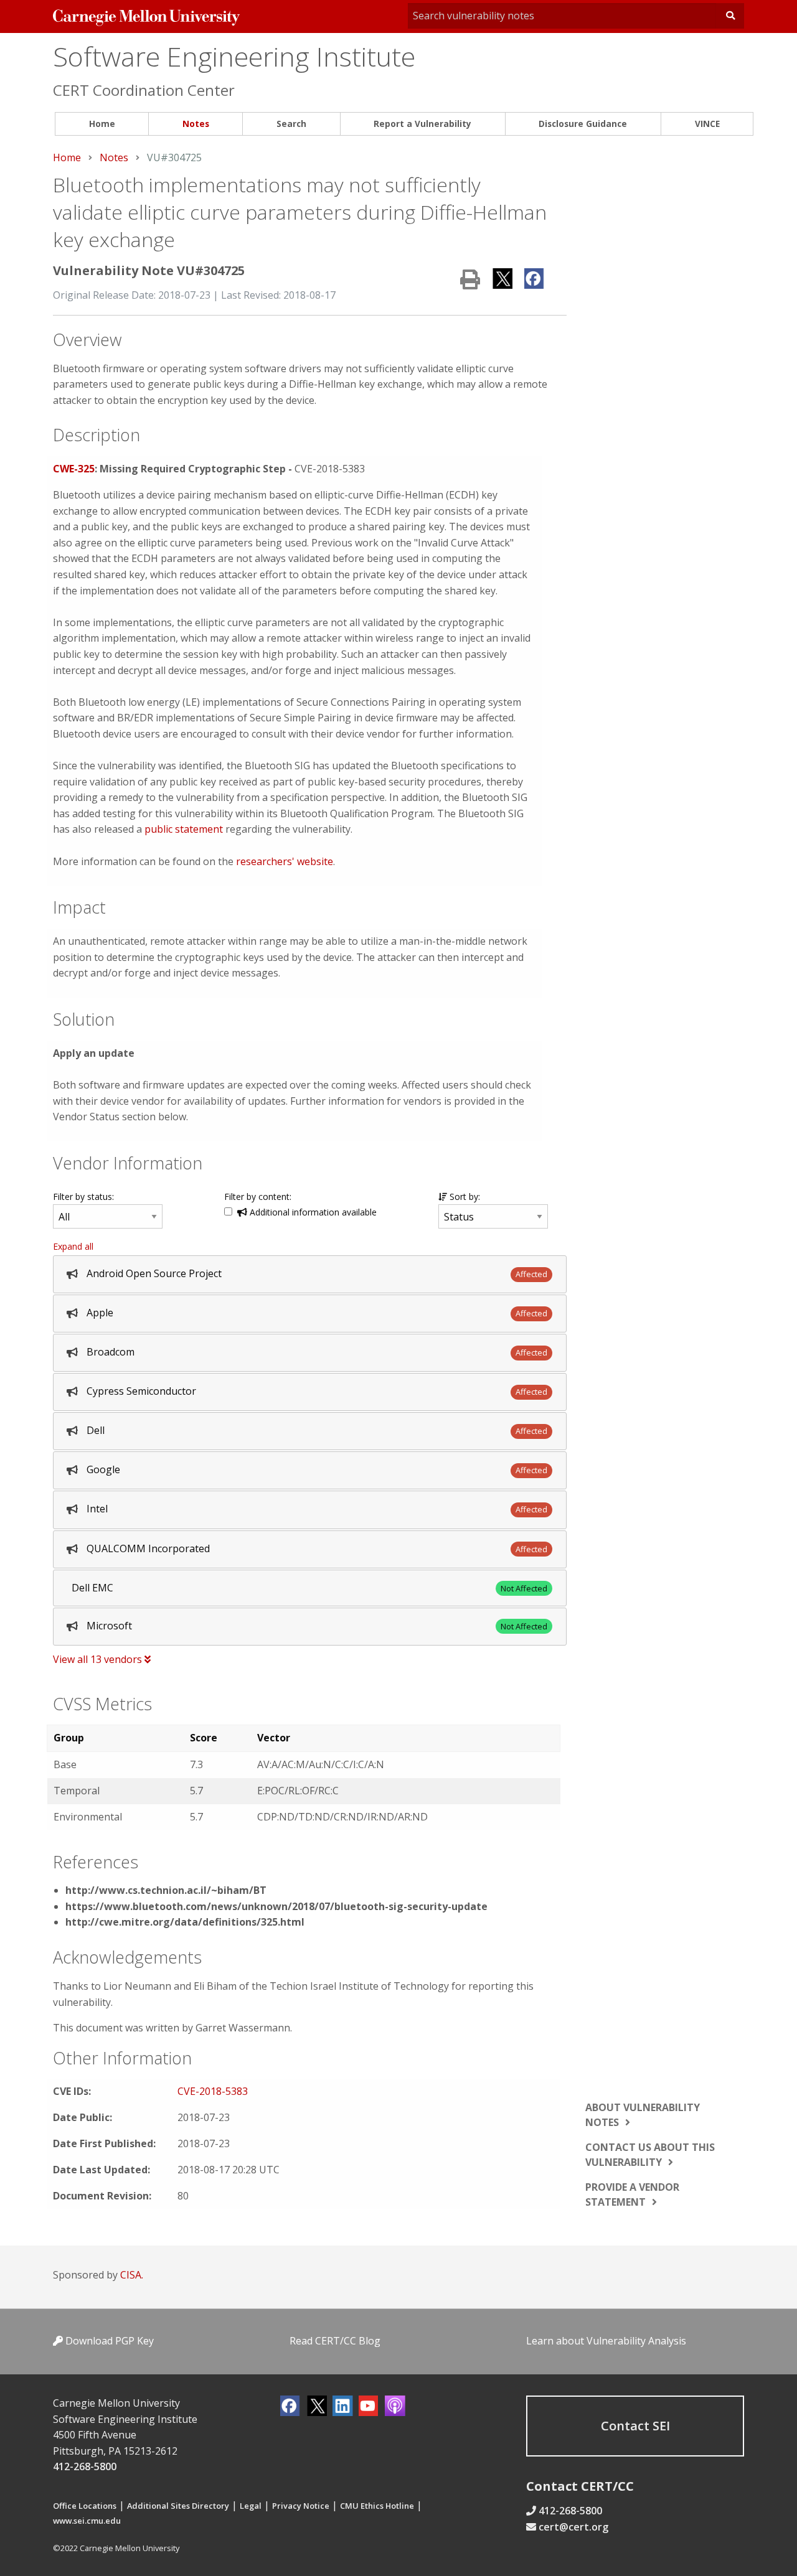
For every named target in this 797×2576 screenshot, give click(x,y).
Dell (96, 1430)
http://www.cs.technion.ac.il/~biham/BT (166, 1890)
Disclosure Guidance (583, 124)
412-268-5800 (85, 2466)
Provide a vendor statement (632, 2194)
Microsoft (109, 1626)
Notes (196, 124)
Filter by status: (83, 1197)
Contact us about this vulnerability (650, 2155)
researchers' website (285, 861)
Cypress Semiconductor (141, 1391)
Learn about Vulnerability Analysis (606, 2341)
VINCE (707, 124)
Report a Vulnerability (422, 124)
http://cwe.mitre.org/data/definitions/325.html (185, 1922)
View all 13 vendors (99, 1659)
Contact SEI (635, 2426)
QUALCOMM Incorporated (148, 1548)
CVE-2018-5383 (213, 2091)
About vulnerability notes (643, 2115)
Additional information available (312, 1212)
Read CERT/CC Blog (335, 2341)
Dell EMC (92, 1588)
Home (102, 124)
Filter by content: (258, 1197)
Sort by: (464, 1197)
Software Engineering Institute (234, 56)
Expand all (73, 1246)
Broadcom (111, 1352)
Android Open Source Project (154, 1273)
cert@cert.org (573, 2527)
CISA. (132, 2275)
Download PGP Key (108, 2341)
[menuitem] (102, 124)
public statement (184, 829)
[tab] (310, 1274)
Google (103, 1469)
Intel (97, 1509)
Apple (100, 1313)
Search (291, 124)
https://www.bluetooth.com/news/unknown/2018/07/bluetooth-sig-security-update (276, 1906)
